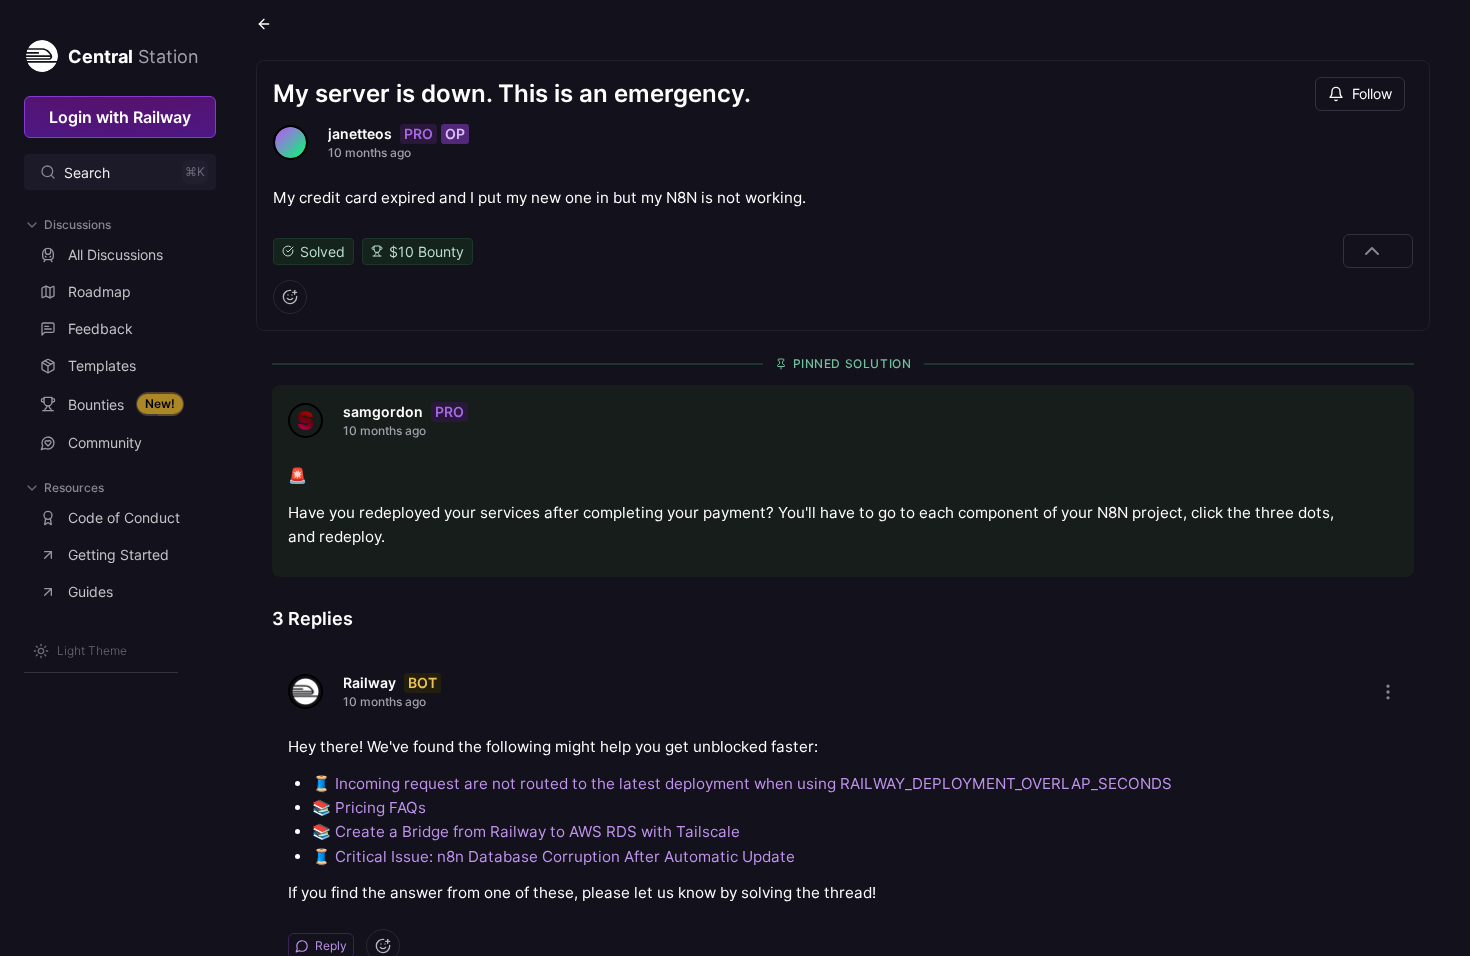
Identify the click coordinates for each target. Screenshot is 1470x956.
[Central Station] (41, 52)
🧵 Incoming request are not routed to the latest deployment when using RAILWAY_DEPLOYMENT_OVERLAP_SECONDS (742, 783)
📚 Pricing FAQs (369, 807)
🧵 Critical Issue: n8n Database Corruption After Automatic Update (553, 856)
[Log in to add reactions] (290, 297)
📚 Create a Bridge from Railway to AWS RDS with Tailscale (526, 831)
